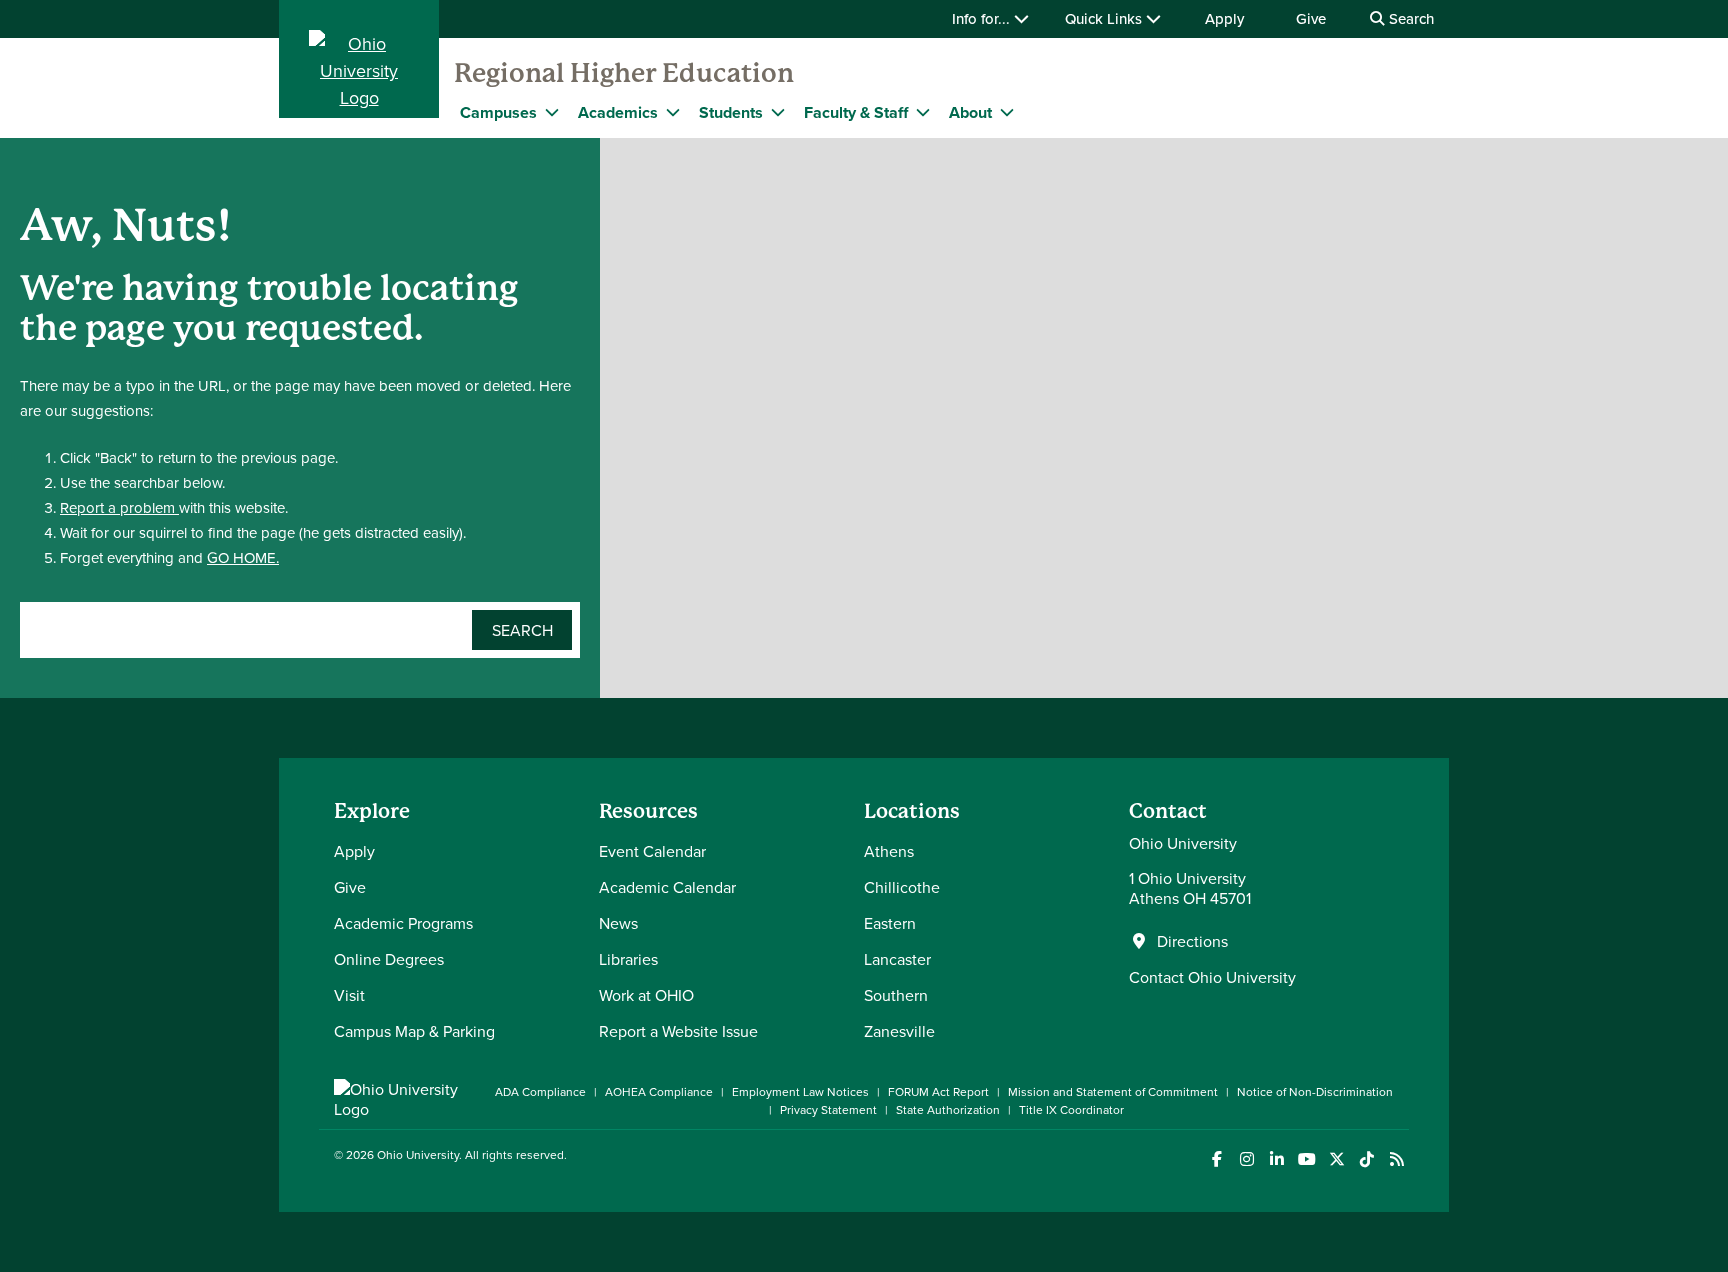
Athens (889, 851)
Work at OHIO (646, 995)
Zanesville (899, 1031)
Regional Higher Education (624, 73)
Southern (896, 995)
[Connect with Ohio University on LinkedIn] (1276, 1159)
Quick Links (1105, 18)
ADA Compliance (540, 1091)
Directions (1192, 941)
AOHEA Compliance (659, 1091)
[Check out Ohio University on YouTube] (1306, 1159)
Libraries (628, 959)
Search (1409, 18)
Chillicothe (902, 887)
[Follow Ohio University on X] (1336, 1159)
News (618, 923)
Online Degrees (389, 959)
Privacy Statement (828, 1109)
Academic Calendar (667, 887)
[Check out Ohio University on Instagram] (1246, 1159)
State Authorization (948, 1109)
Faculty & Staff (856, 112)
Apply (1224, 18)
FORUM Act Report (938, 1091)
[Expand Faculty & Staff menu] (923, 112)
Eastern (890, 923)
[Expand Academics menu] (673, 112)
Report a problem (119, 507)
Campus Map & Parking (414, 1031)
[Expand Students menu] (778, 112)
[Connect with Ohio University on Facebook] (1216, 1159)
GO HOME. (243, 557)
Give (1311, 18)
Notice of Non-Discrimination (1315, 1091)
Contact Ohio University (1212, 977)
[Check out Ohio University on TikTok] (1366, 1159)
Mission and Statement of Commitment (1113, 1091)
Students (731, 112)
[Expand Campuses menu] (552, 112)
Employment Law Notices (800, 1091)
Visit (349, 995)
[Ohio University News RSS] (1396, 1159)
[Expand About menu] (1007, 112)
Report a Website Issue (678, 1031)
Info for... (983, 18)
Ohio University (418, 1154)
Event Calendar (652, 851)
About (970, 112)
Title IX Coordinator (1071, 1109)
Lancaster (897, 959)
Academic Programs (403, 923)
